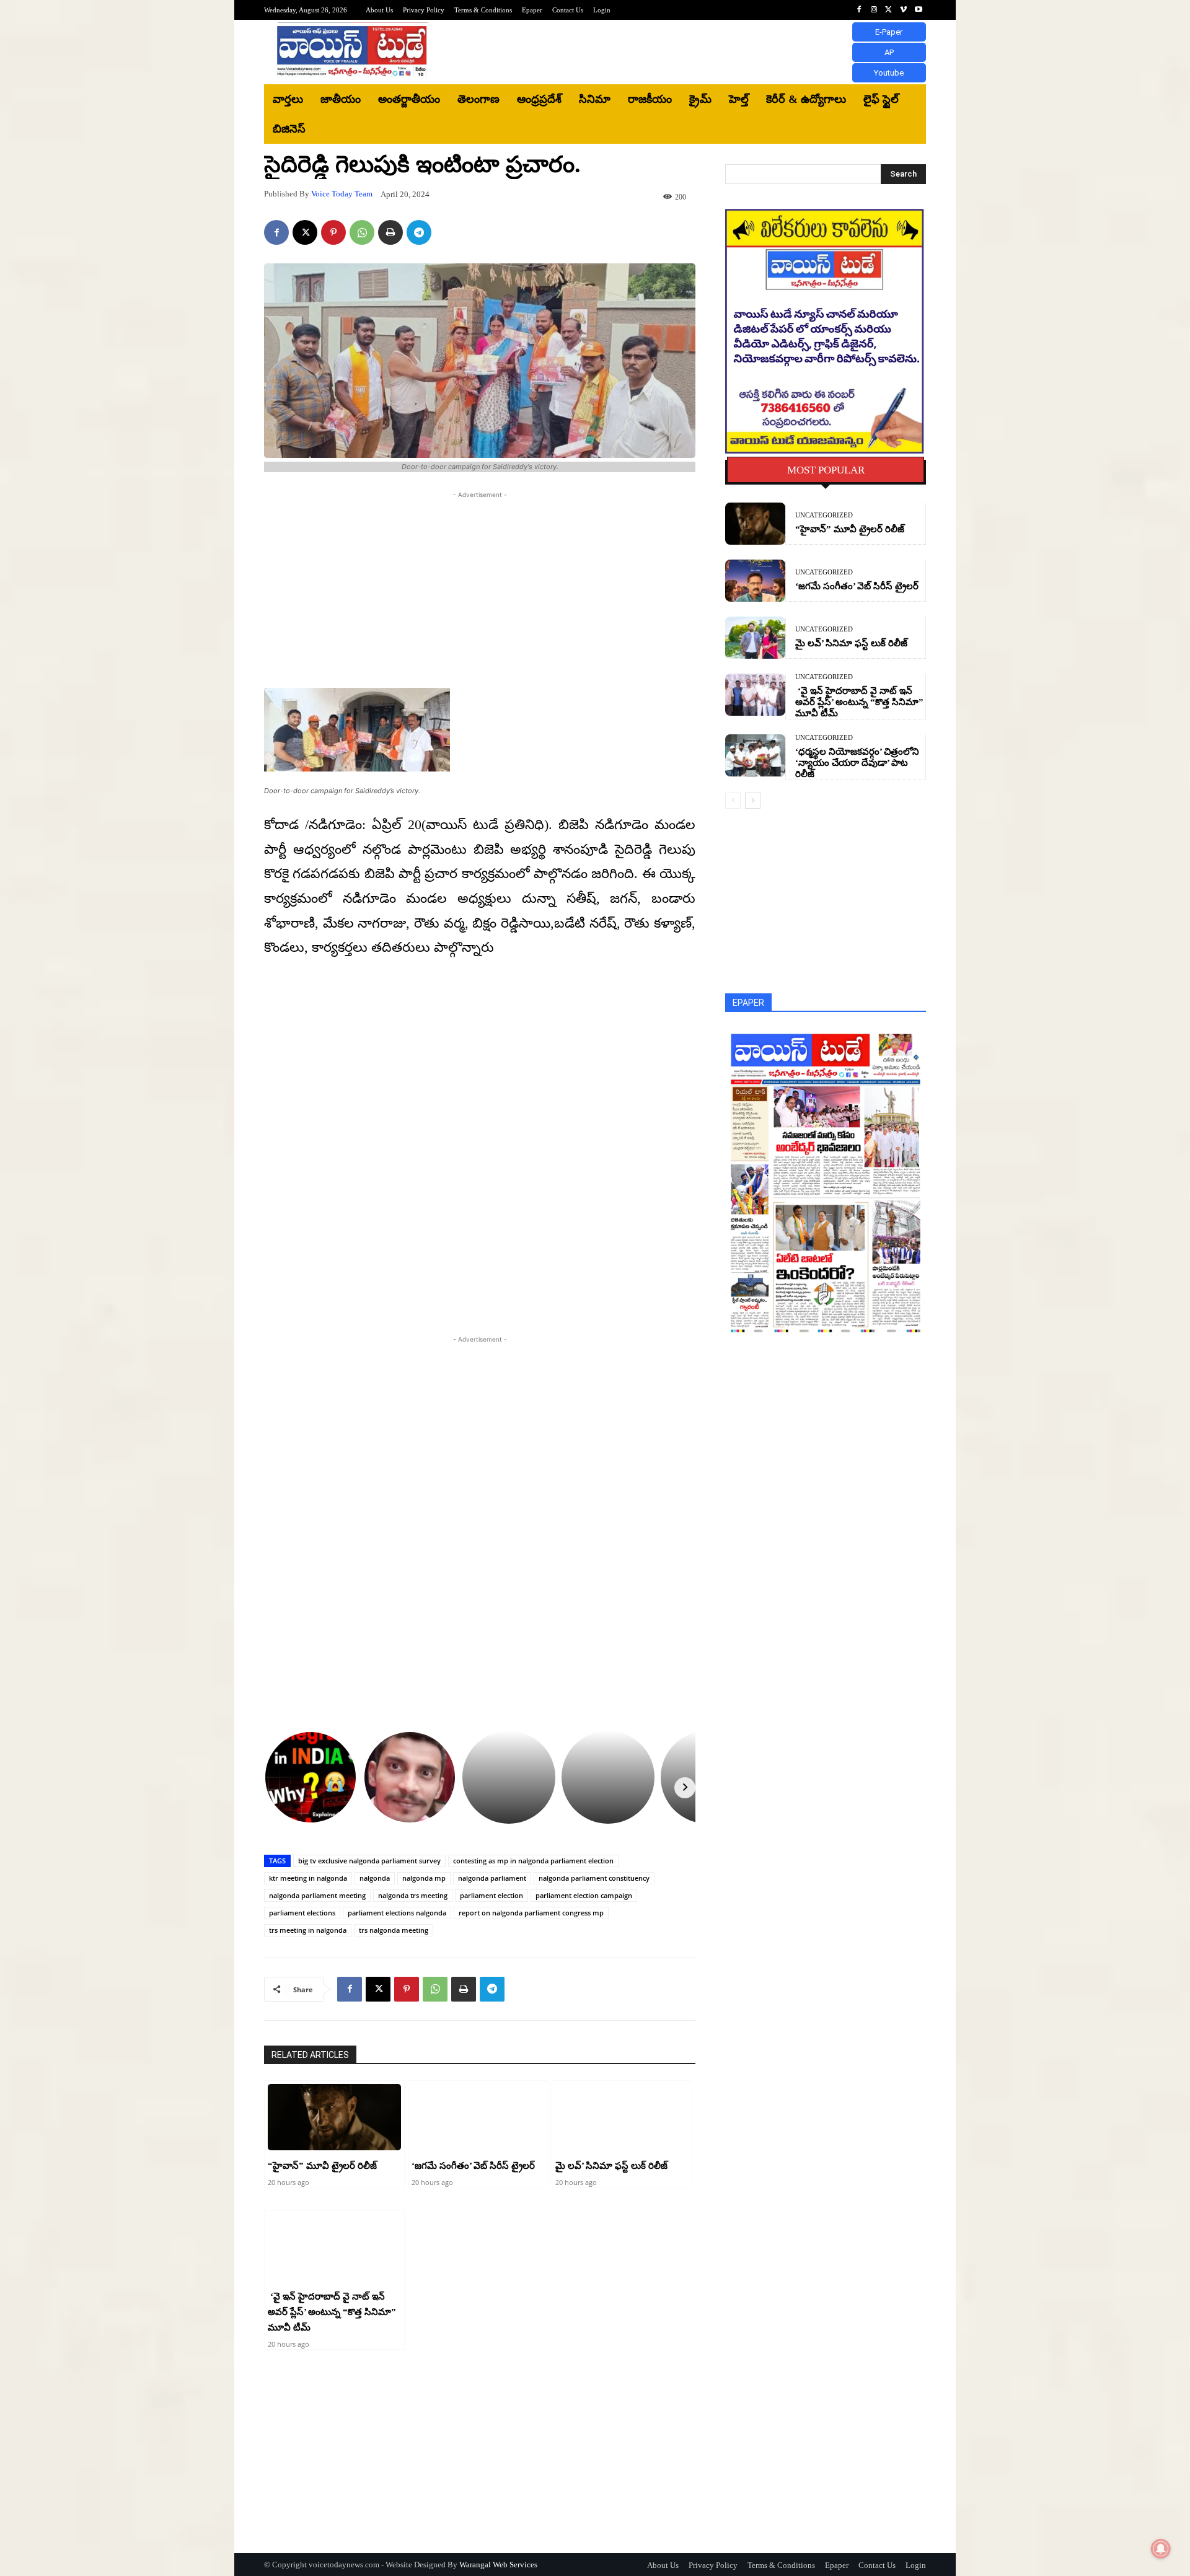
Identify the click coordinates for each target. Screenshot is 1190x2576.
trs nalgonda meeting (394, 1930)
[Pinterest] (333, 232)
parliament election (491, 1895)
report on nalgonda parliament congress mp (531, 1913)
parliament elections (302, 1913)
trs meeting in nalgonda (308, 1930)
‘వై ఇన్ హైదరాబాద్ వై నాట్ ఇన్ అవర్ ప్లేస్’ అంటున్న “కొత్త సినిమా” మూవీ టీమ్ (332, 2312)
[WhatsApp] (362, 232)
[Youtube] (919, 10)
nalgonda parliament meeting (317, 1895)
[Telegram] (419, 232)
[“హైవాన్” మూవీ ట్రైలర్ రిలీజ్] (334, 2117)
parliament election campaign (584, 1895)
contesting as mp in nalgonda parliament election (533, 1861)
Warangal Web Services (498, 2565)
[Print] (390, 232)
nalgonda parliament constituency (594, 1878)
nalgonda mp (424, 1878)
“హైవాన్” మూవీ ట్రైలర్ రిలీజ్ (322, 2166)
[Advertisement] (697, 52)
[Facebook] (859, 10)
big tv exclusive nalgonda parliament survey (369, 1861)
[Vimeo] (904, 10)
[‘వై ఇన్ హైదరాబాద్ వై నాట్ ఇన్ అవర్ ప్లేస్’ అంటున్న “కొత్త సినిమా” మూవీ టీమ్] (334, 2248)
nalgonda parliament (492, 1878)
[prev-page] (733, 801)
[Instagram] (874, 10)
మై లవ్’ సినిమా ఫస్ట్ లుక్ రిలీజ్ (611, 2166)
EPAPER (748, 1003)
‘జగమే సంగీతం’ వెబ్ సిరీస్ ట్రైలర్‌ (473, 2166)
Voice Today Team (342, 194)
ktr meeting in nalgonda (308, 1878)
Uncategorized (824, 515)
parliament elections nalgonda (397, 1913)
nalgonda (375, 1878)
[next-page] (753, 801)
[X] (889, 10)
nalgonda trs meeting (413, 1895)
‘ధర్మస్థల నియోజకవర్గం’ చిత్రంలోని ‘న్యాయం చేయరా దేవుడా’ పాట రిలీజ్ (857, 763)
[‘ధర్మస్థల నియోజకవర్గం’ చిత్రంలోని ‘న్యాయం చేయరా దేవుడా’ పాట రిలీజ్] (755, 755)
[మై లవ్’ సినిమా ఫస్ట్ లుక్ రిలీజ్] (622, 2117)
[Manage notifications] (1161, 2549)
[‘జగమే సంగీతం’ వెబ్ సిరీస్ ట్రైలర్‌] (478, 2117)
